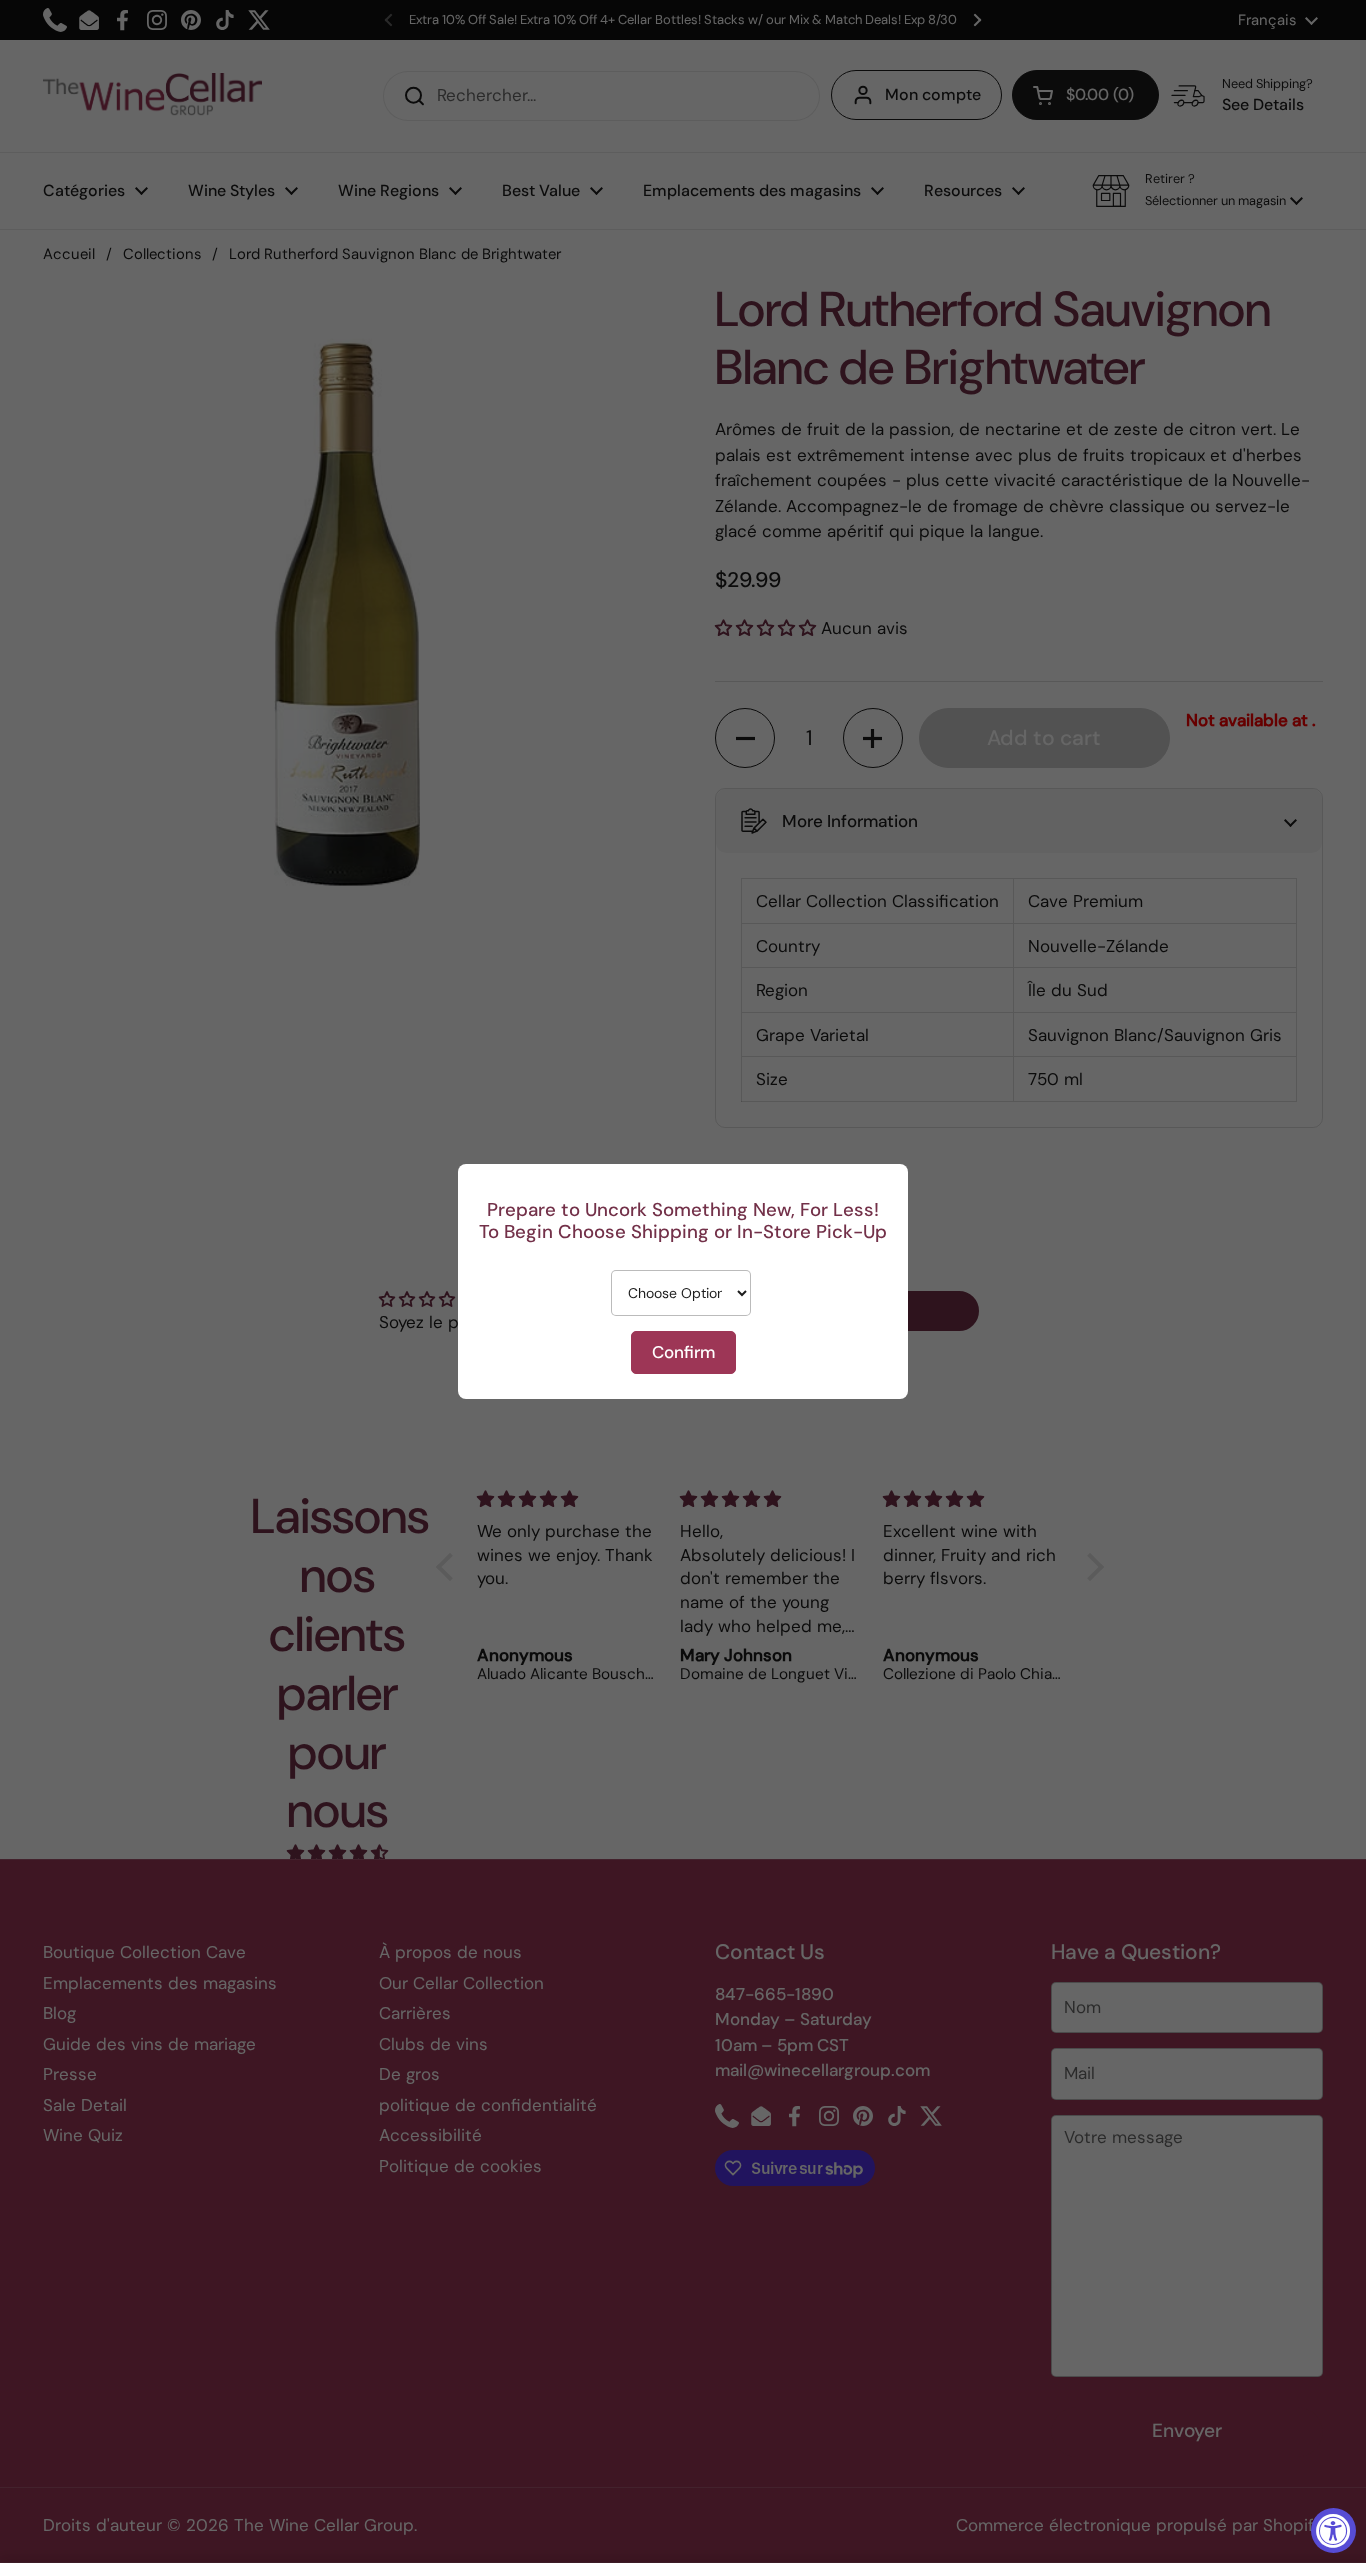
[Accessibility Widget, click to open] (1333, 2530)
